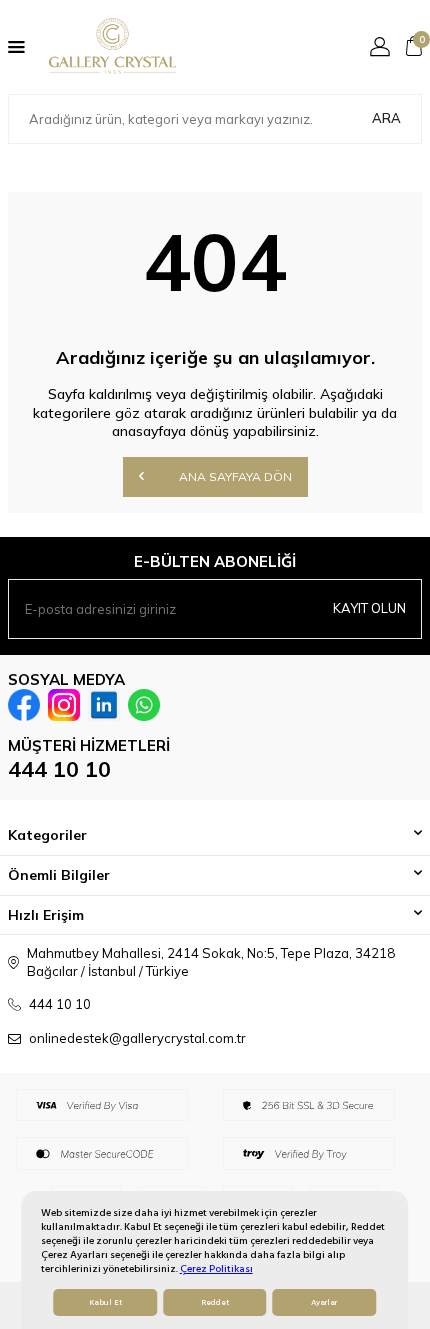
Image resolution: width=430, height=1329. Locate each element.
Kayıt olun (369, 608)
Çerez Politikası (216, 1268)
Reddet (215, 1302)
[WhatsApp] (144, 705)
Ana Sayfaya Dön (234, 476)
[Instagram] (64, 705)
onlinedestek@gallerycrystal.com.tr (137, 1038)
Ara (386, 118)
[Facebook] (24, 705)
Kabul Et (105, 1302)
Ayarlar (324, 1302)
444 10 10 (59, 769)
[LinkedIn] (104, 705)
